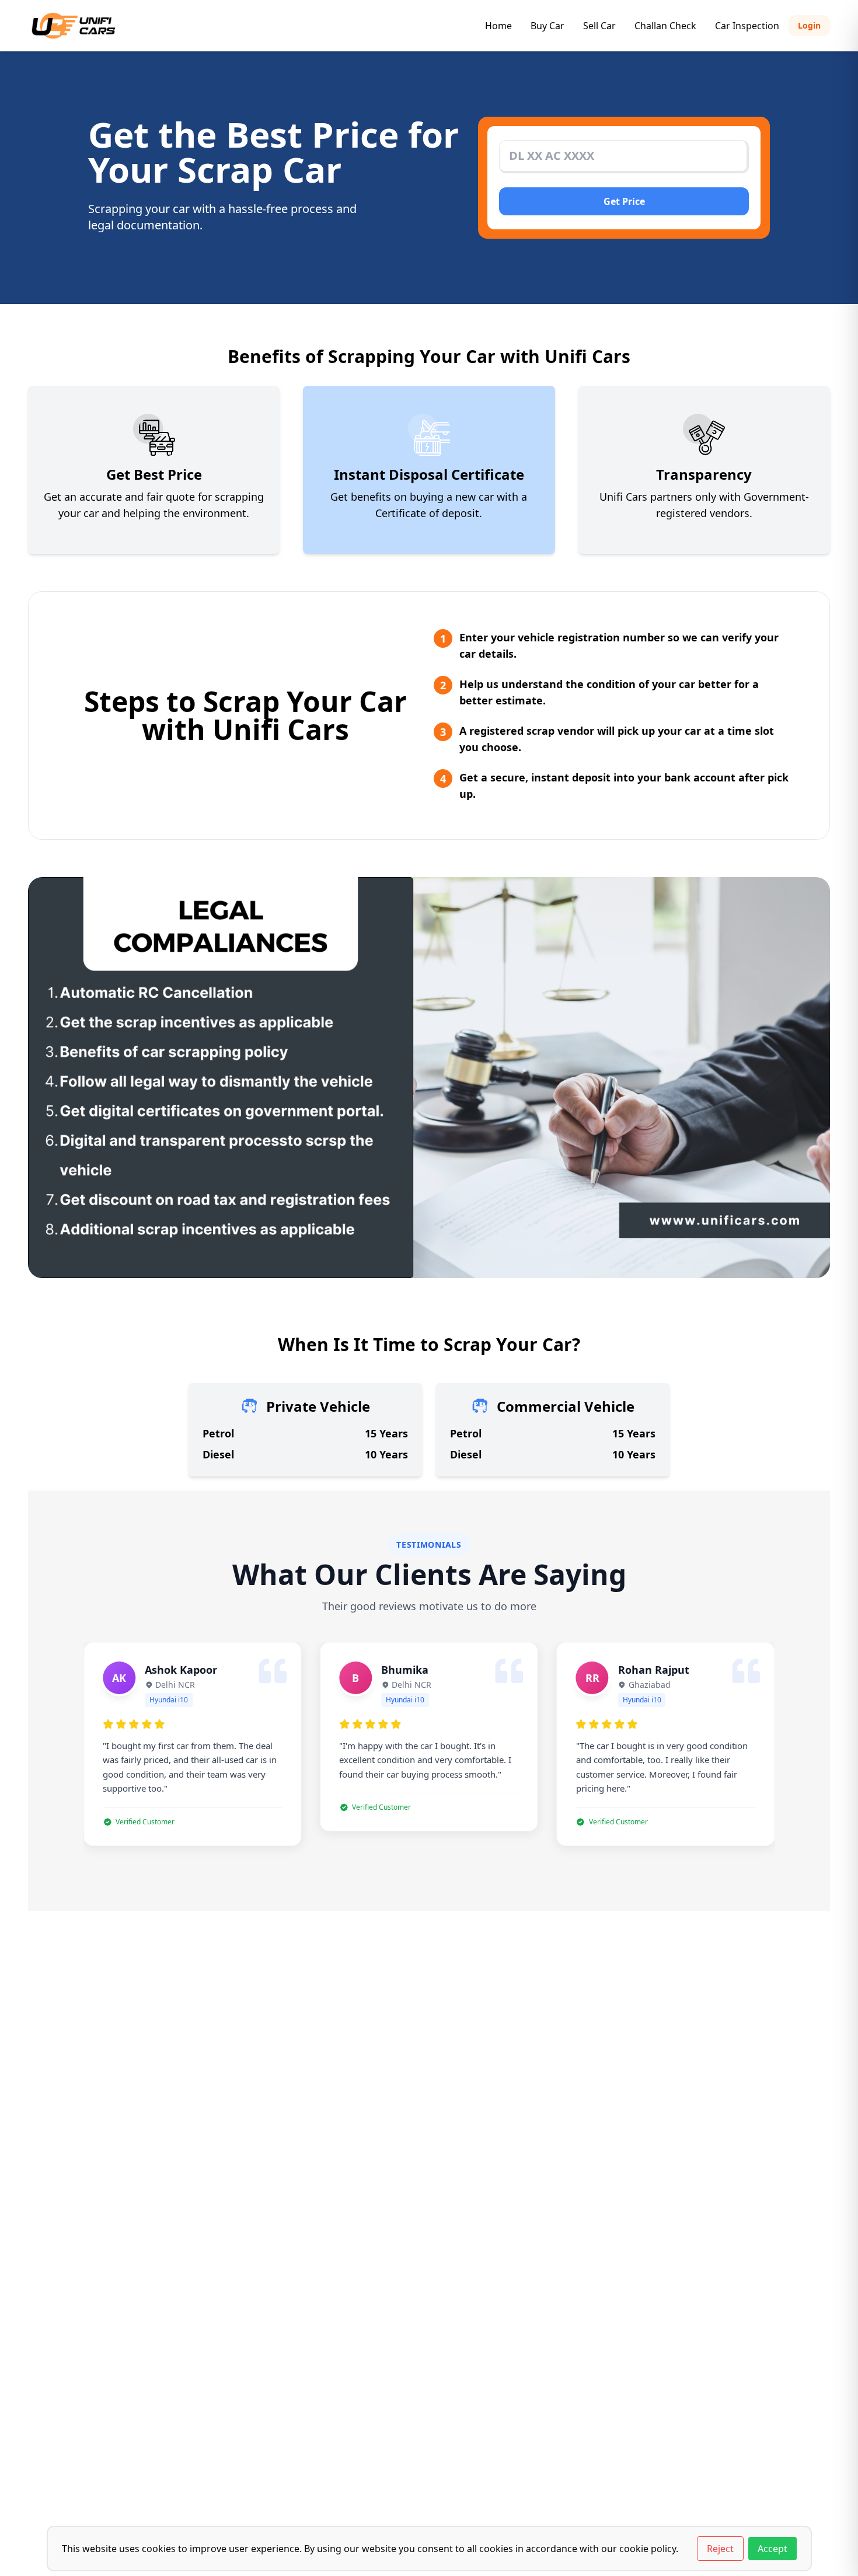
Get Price (624, 201)
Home (498, 26)
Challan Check (665, 26)
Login (809, 25)
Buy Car (547, 26)
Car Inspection (747, 26)
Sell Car (599, 26)
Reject (720, 2549)
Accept (772, 2549)
